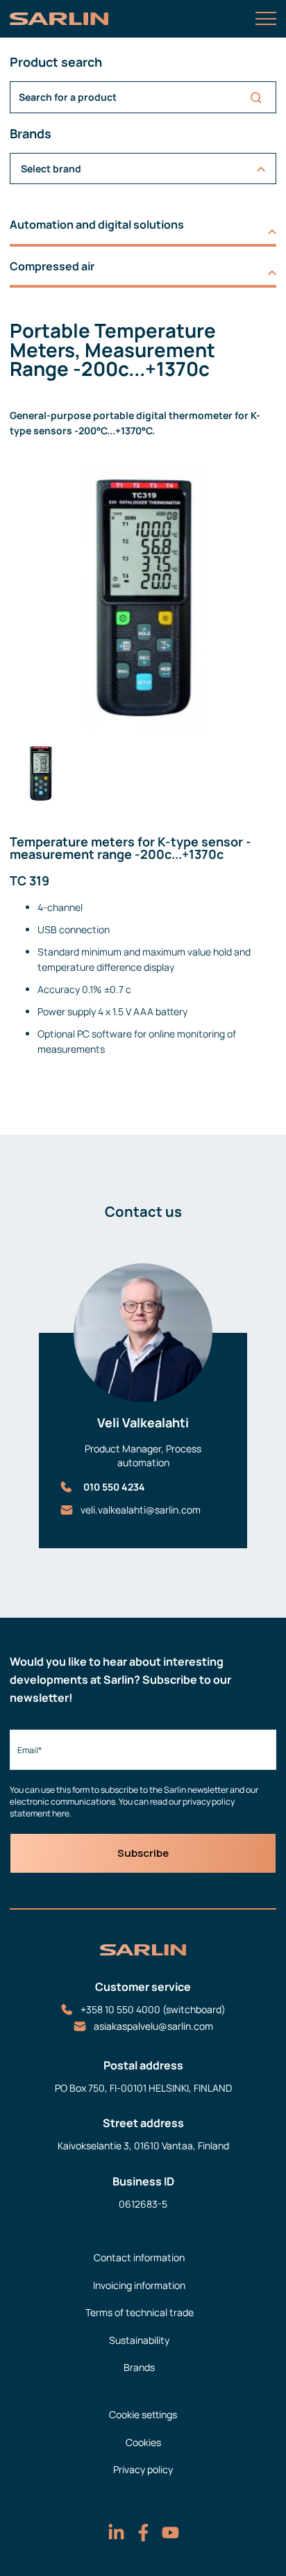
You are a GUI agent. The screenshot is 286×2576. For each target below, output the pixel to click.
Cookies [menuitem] (143, 2442)
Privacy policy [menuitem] (143, 2469)
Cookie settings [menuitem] (143, 2414)
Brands (139, 2367)
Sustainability (139, 2340)
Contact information (139, 2257)
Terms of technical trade (140, 2312)
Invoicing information (139, 2285)
